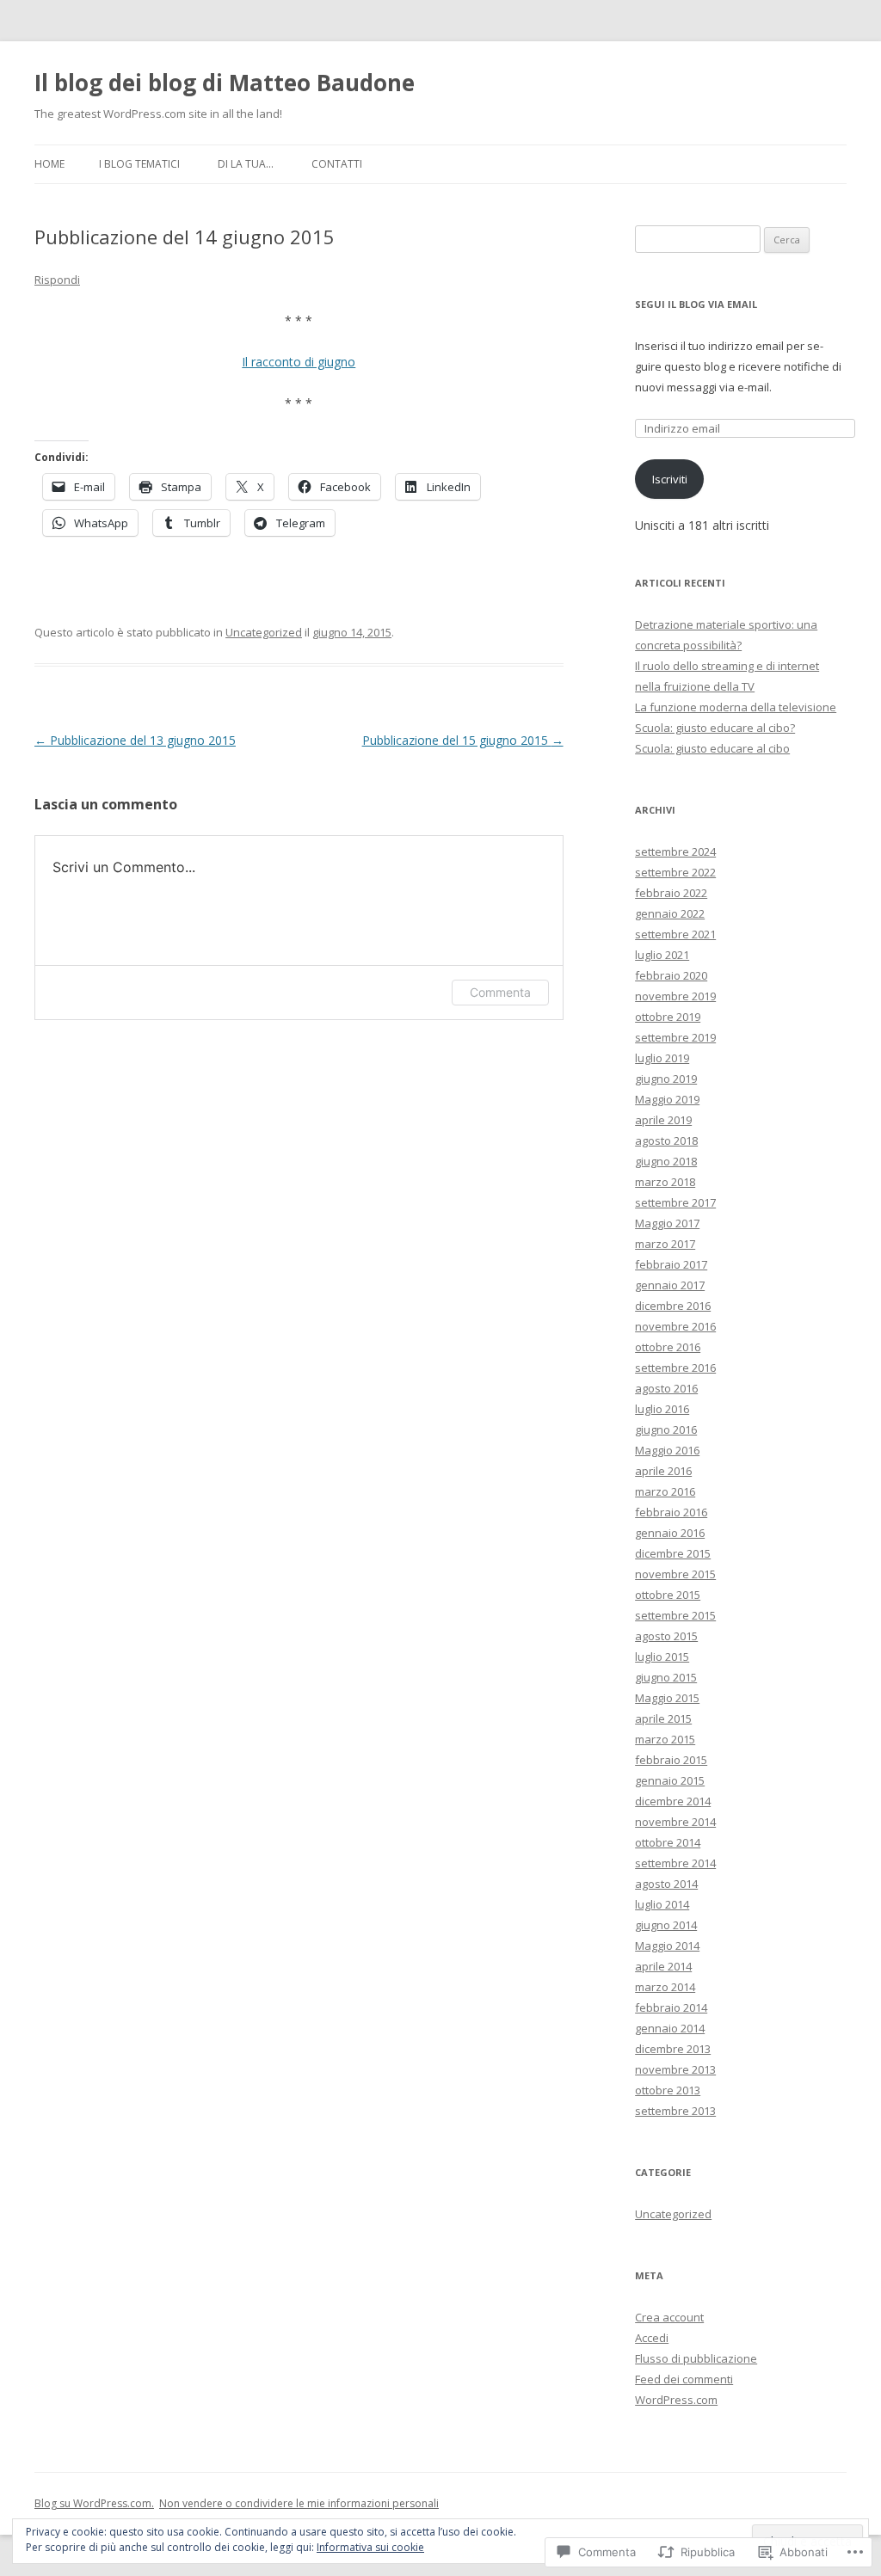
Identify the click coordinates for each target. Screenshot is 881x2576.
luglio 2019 (662, 1058)
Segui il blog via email (696, 304)
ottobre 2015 (668, 1595)
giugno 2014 (666, 1925)
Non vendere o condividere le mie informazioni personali (299, 2503)
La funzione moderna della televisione (736, 707)
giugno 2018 (666, 1161)
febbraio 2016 (671, 1512)
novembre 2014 (675, 1822)
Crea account (669, 2317)
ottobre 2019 (668, 1017)
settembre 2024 (675, 851)
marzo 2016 (665, 1491)
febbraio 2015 (671, 1760)
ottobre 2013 (668, 2090)
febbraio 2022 (671, 893)
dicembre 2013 (673, 2049)
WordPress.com (676, 2400)
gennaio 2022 (670, 913)
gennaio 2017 (670, 1285)
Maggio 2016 (667, 1450)
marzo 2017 (665, 1244)
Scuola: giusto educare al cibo (712, 748)
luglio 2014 (662, 1904)
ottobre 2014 (668, 1842)
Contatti (337, 164)
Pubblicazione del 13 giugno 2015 (135, 740)
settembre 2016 (675, 1368)
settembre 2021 (675, 934)
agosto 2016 (666, 1388)
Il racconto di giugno (299, 362)
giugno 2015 (666, 1677)
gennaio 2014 (670, 2028)
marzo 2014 (665, 1987)
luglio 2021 (662, 955)
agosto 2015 (666, 1636)
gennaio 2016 (670, 1533)
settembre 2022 (675, 872)
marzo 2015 (665, 1739)
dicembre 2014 (673, 1801)
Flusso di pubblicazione (696, 2358)
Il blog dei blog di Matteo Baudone (225, 83)
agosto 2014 (666, 1884)
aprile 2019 (663, 1120)
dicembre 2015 (673, 1553)
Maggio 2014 (667, 1946)
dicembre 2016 (673, 1306)
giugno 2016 (666, 1429)
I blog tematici (139, 164)
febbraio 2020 (671, 975)
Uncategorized (264, 632)
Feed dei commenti (684, 2379)
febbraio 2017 (671, 1264)
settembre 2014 (675, 1863)
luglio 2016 (662, 1409)
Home (49, 164)
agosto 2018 (666, 1140)
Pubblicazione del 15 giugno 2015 (463, 740)
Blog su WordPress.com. (94, 2503)
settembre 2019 (675, 1037)
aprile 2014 (663, 1966)
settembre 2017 (675, 1202)
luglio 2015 (662, 1657)
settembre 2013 (675, 2111)
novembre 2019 (675, 996)
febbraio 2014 (671, 2007)
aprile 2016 (663, 1471)
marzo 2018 (665, 1182)
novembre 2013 (675, 2069)
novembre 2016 (675, 1326)
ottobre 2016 (668, 1347)
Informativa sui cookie (370, 2547)
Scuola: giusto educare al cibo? (715, 728)
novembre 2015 (675, 1574)
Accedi (652, 2338)
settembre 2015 (675, 1615)
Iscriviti (670, 479)
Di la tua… (246, 164)
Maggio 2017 (667, 1223)
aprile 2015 (663, 1718)
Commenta (500, 992)
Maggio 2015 (667, 1698)
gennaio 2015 (670, 1780)
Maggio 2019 (667, 1099)
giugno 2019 (666, 1079)
